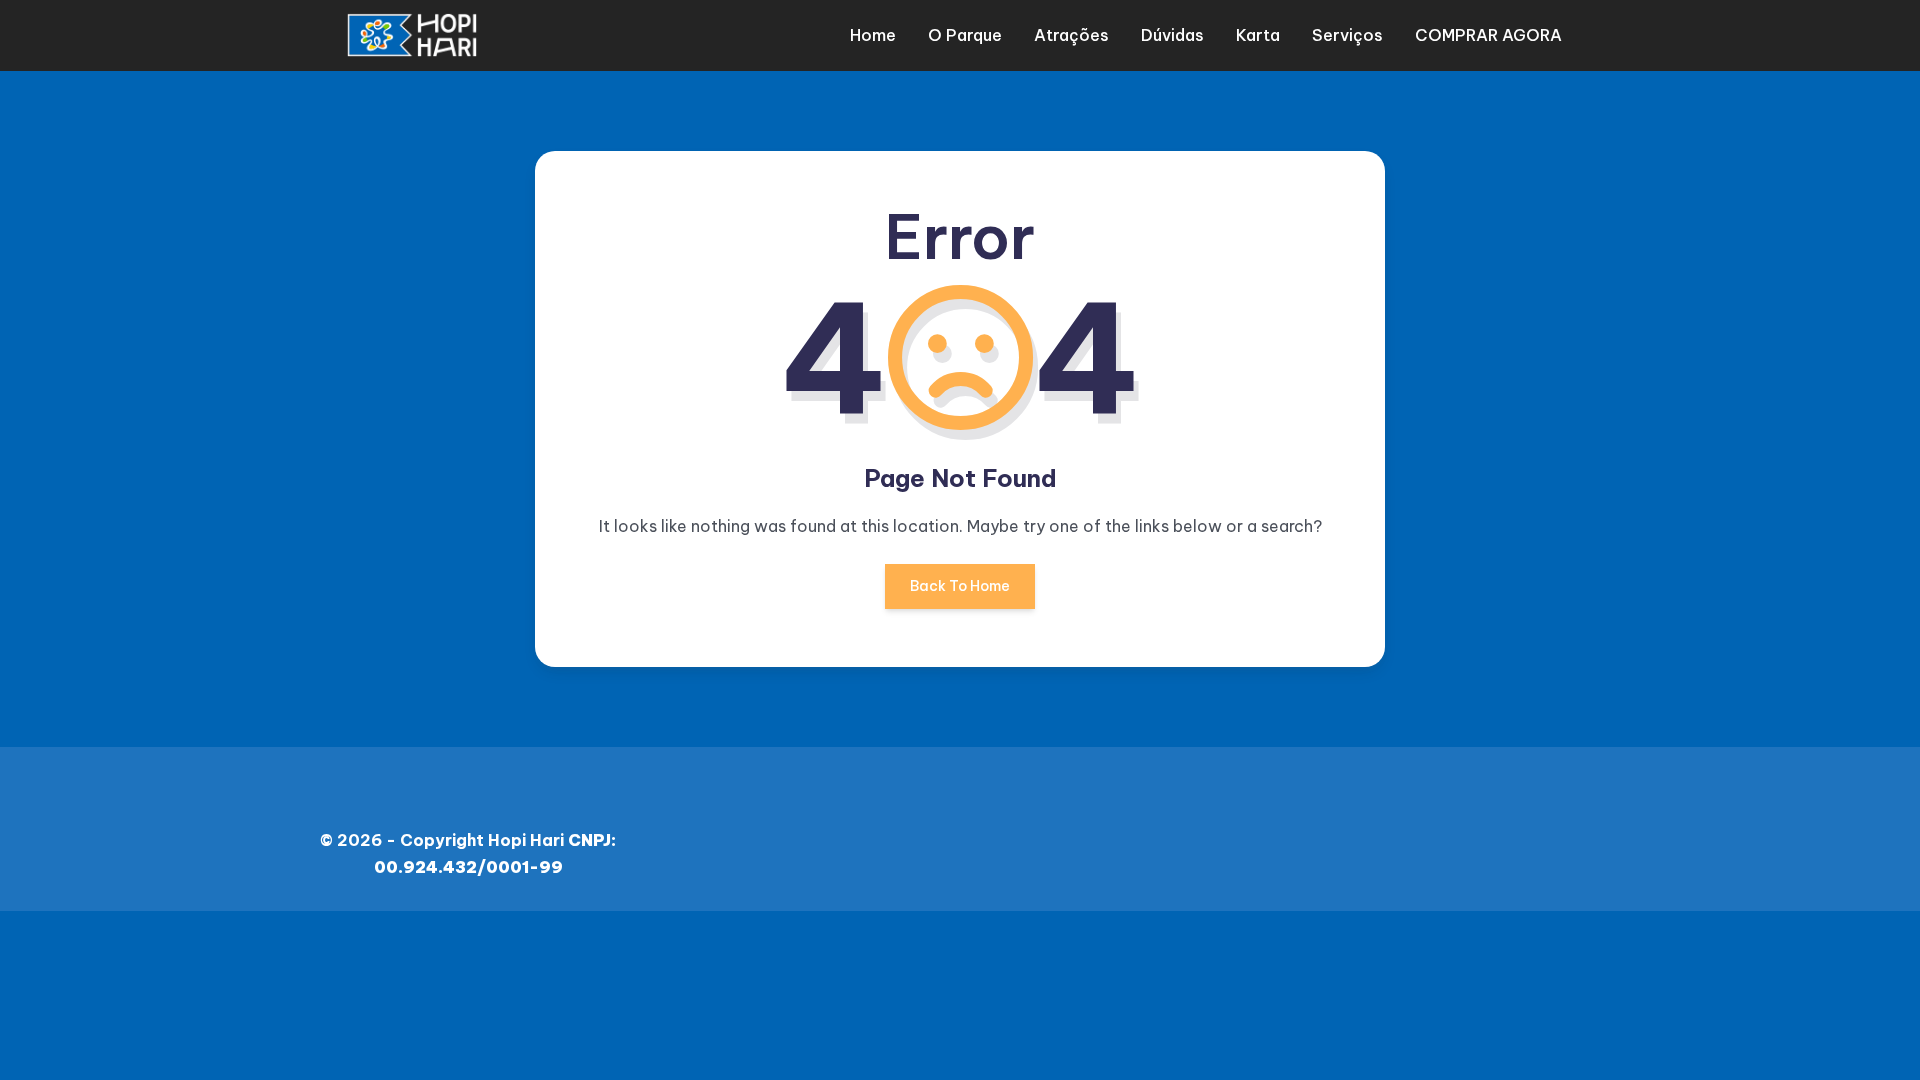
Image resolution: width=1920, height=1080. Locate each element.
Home (873, 35)
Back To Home (960, 586)
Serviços (1347, 35)
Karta (1258, 35)
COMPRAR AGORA (1488, 35)
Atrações (1071, 35)
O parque (965, 35)
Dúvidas (1172, 35)
